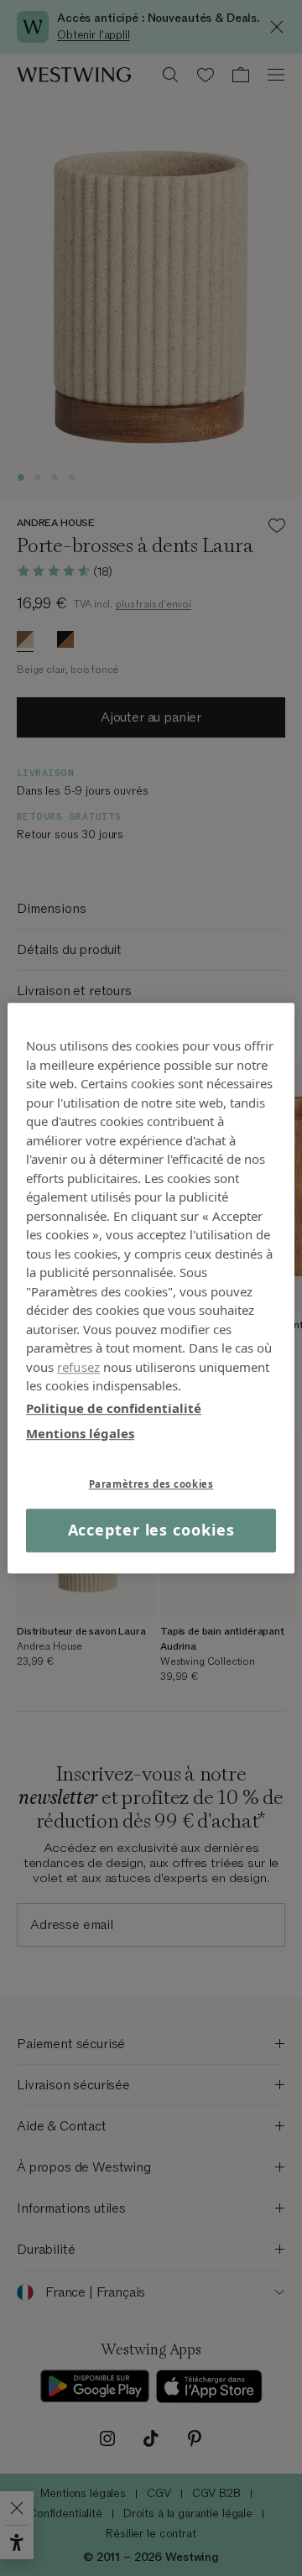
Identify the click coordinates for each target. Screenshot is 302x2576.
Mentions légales (80, 1433)
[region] (151, 1288)
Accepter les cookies (151, 1530)
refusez (78, 1367)
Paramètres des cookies (151, 1484)
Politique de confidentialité (114, 1408)
